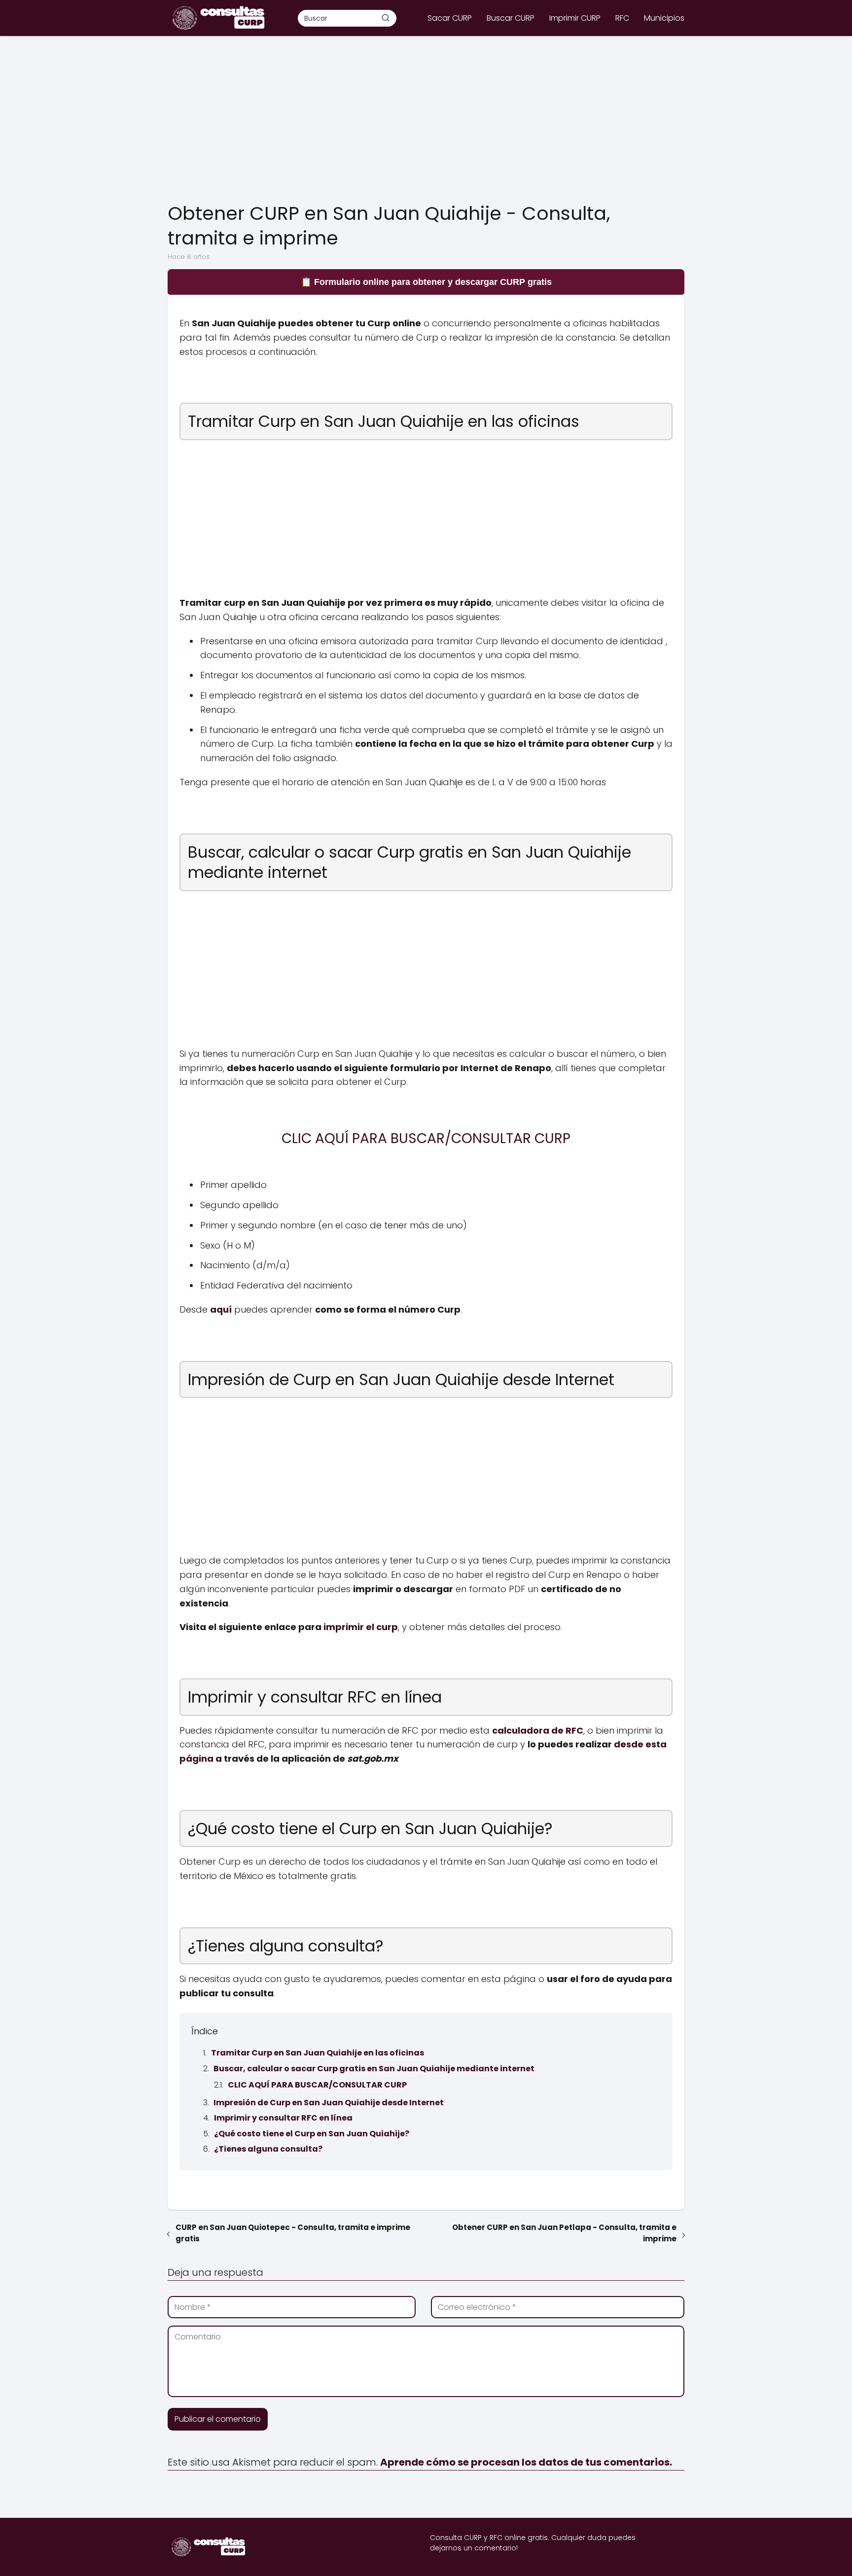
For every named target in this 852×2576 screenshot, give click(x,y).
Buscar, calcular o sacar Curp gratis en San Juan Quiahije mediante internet (374, 2069)
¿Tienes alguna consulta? (268, 2149)
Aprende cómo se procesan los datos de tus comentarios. (526, 2462)
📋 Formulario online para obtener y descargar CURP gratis (426, 282)
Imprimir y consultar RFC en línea (283, 2118)
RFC (622, 18)
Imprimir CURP (575, 18)
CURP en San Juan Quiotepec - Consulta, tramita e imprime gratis (293, 2233)
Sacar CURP (450, 18)
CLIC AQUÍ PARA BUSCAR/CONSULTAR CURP (317, 2085)
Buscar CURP (511, 18)
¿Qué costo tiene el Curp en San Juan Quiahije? (312, 2134)
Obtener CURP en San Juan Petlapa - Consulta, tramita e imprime (564, 2233)
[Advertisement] (426, 120)
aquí (221, 1309)
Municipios (664, 18)
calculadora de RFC (538, 1730)
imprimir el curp (361, 1627)
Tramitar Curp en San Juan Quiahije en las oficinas (318, 2053)
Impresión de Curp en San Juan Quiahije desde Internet (329, 2103)
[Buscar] (386, 18)
